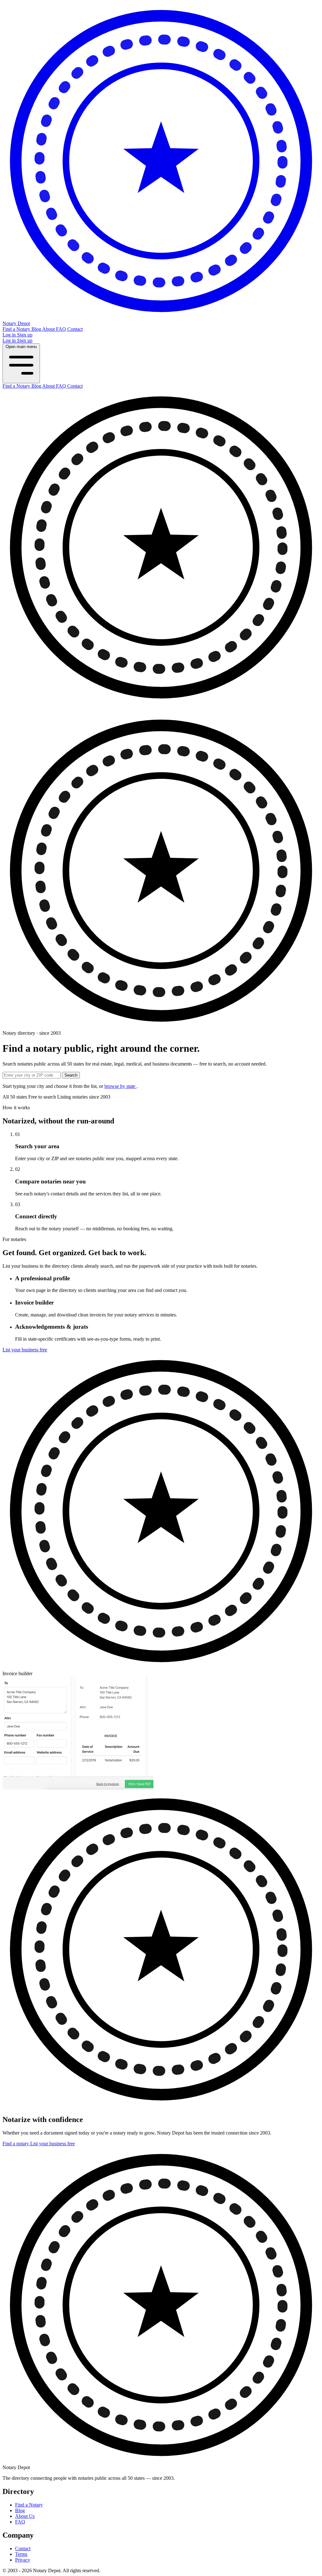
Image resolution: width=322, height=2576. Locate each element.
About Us (25, 2516)
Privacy (23, 2560)
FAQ (62, 329)
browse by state (120, 1086)
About (49, 329)
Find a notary (16, 2144)
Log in (10, 335)
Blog (37, 329)
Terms (21, 2554)
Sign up (25, 335)
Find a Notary (17, 329)
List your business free (25, 1350)
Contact (75, 329)
